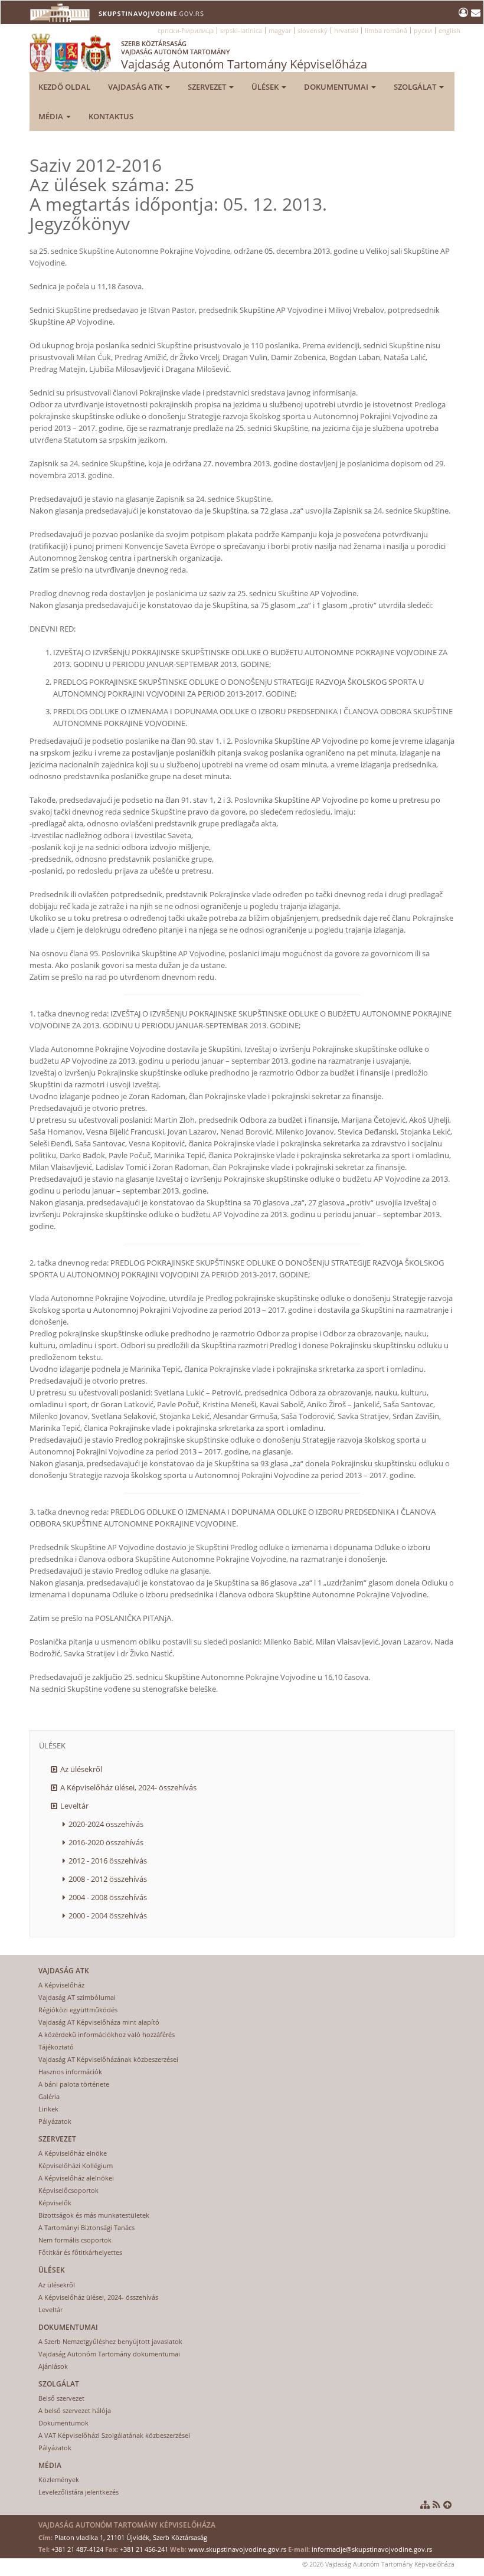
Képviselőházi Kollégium (76, 2165)
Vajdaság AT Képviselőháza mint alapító (99, 2022)
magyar (280, 30)
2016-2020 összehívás (106, 1842)
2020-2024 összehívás (106, 1824)
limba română (386, 30)
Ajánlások (53, 2366)
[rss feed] (436, 2505)
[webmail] (476, 12)
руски (423, 30)
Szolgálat (416, 87)
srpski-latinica (241, 30)
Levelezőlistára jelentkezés (79, 2492)
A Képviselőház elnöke (73, 2153)
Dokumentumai (337, 87)
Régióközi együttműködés (78, 2010)
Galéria (49, 2096)
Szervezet (208, 87)
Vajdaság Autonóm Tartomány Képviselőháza (244, 55)
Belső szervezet (61, 2398)
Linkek (48, 2109)
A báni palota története (74, 2084)
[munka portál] (465, 12)
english (449, 30)
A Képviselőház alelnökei (76, 2178)
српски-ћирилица (186, 30)
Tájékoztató (56, 2047)
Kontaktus (111, 116)
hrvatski (346, 30)
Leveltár (74, 1806)
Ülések (266, 87)
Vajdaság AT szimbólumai (77, 1997)
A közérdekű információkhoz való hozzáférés (107, 2034)
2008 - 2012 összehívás (108, 1879)
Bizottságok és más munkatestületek (94, 2215)
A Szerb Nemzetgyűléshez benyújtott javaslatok (110, 2341)
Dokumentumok (63, 2423)
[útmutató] (425, 2505)
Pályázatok (55, 2121)
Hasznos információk (70, 2072)
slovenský (313, 30)
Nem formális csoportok (75, 2240)
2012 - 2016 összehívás (108, 1861)
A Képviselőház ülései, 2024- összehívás (128, 1787)
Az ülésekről (81, 1769)
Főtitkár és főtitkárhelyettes (80, 2252)
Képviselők (55, 2203)
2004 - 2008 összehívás (108, 1897)
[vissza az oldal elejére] (447, 2505)
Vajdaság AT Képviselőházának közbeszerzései (108, 2059)
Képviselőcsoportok (68, 2190)
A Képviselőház (61, 1985)
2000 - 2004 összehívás (108, 1915)
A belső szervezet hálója (75, 2410)
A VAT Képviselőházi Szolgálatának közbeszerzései (114, 2435)
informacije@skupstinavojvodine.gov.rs (372, 2549)
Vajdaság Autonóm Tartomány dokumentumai (109, 2354)
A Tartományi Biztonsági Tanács (86, 2227)
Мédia (52, 116)
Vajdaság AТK (136, 87)
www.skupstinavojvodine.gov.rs (237, 2549)
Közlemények (59, 2479)
